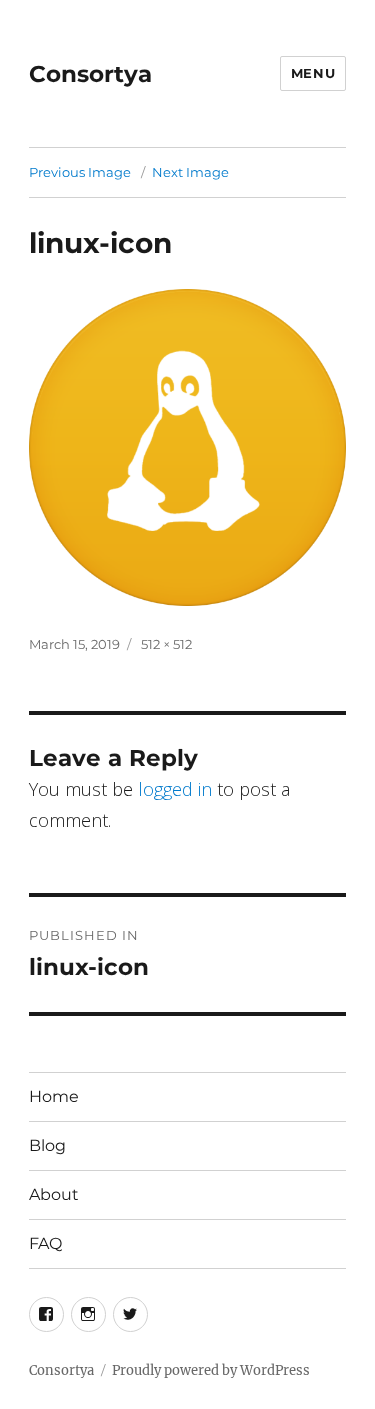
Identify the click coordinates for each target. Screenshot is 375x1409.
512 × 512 (166, 644)
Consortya (90, 74)
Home (54, 1096)
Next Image (190, 172)
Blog (47, 1145)
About (54, 1194)
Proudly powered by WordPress (211, 1370)
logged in (175, 789)
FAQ (45, 1243)
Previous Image (80, 172)
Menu (313, 73)
